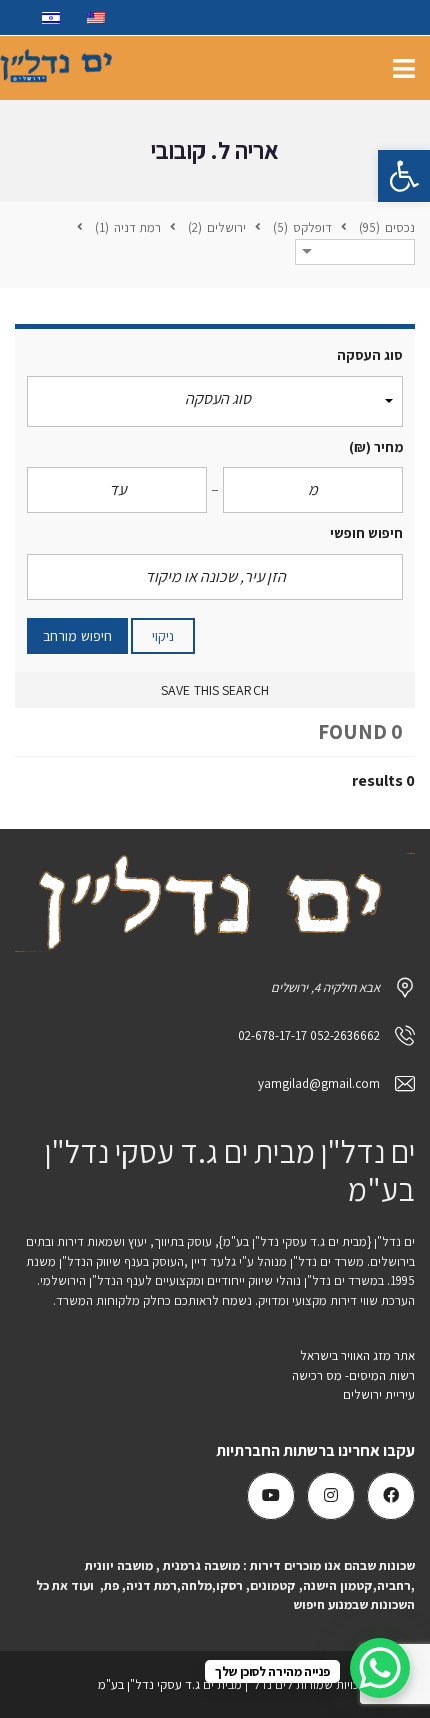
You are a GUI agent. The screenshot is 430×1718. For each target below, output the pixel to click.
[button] (404, 176)
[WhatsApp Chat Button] (380, 1668)
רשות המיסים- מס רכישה (353, 1375)
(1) (103, 227)
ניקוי (163, 636)
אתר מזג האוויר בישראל (357, 1355)
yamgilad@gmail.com (319, 1083)
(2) (196, 227)
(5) (282, 227)
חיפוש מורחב (77, 636)
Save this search (215, 690)
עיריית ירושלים (377, 1394)
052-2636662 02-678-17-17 (309, 1035)
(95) (371, 227)
